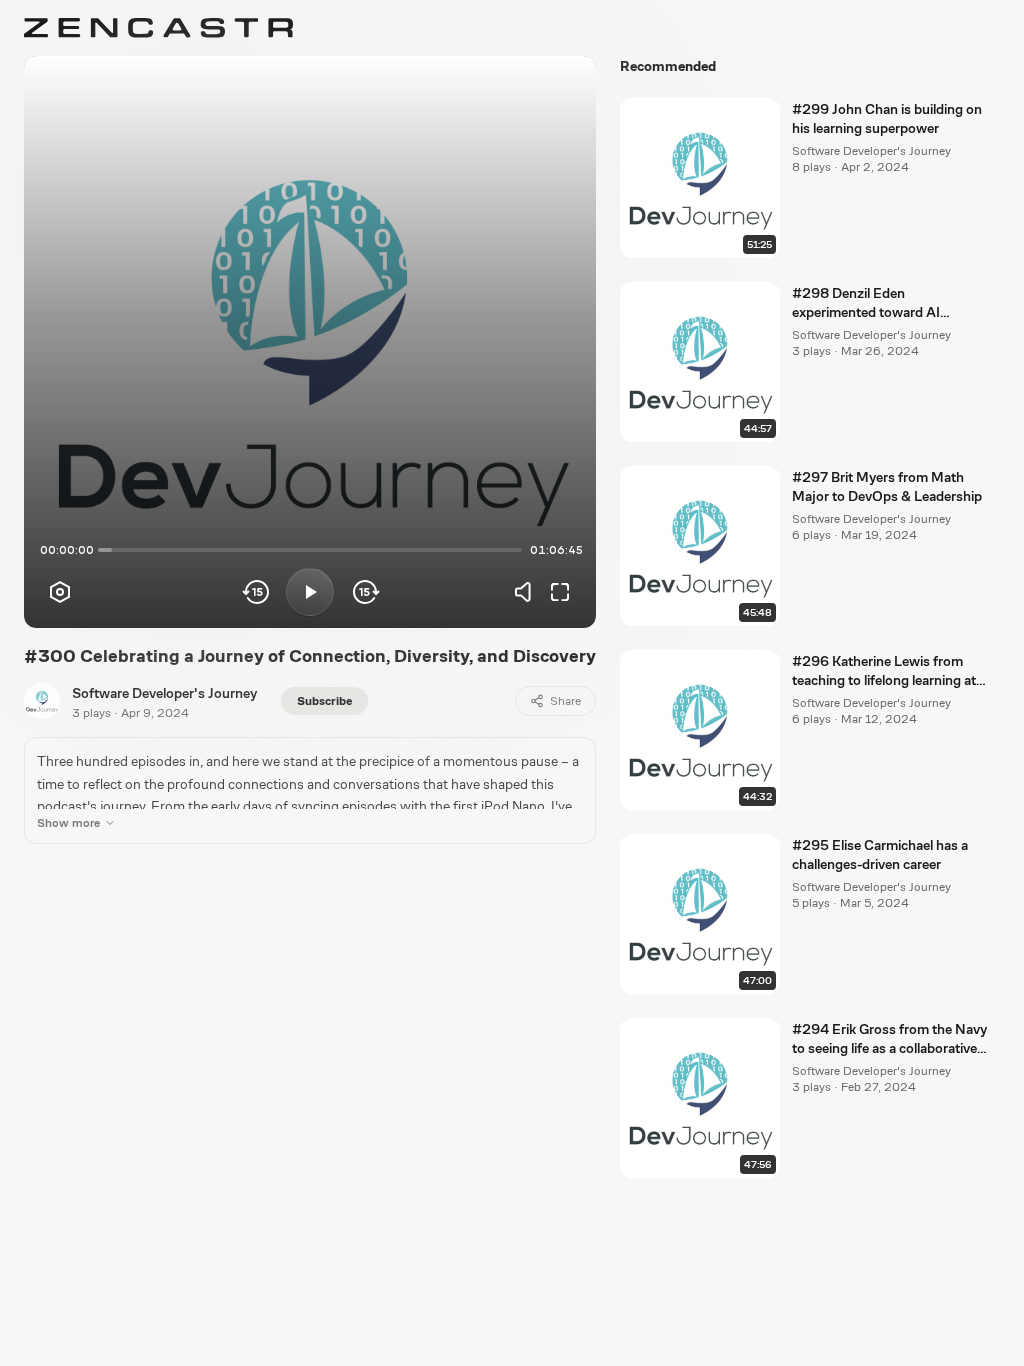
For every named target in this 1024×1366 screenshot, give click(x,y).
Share (565, 701)
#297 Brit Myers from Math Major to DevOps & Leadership (887, 486)
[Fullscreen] (560, 592)
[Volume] (528, 592)
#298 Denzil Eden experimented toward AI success (866, 304)
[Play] (310, 592)
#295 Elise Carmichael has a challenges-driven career (880, 854)
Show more (68, 823)
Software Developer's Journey (164, 693)
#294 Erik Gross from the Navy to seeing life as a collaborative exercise (889, 1040)
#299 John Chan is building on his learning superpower (887, 118)
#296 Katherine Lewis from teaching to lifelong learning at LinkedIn (884, 672)
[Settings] (60, 592)
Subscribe (324, 701)
